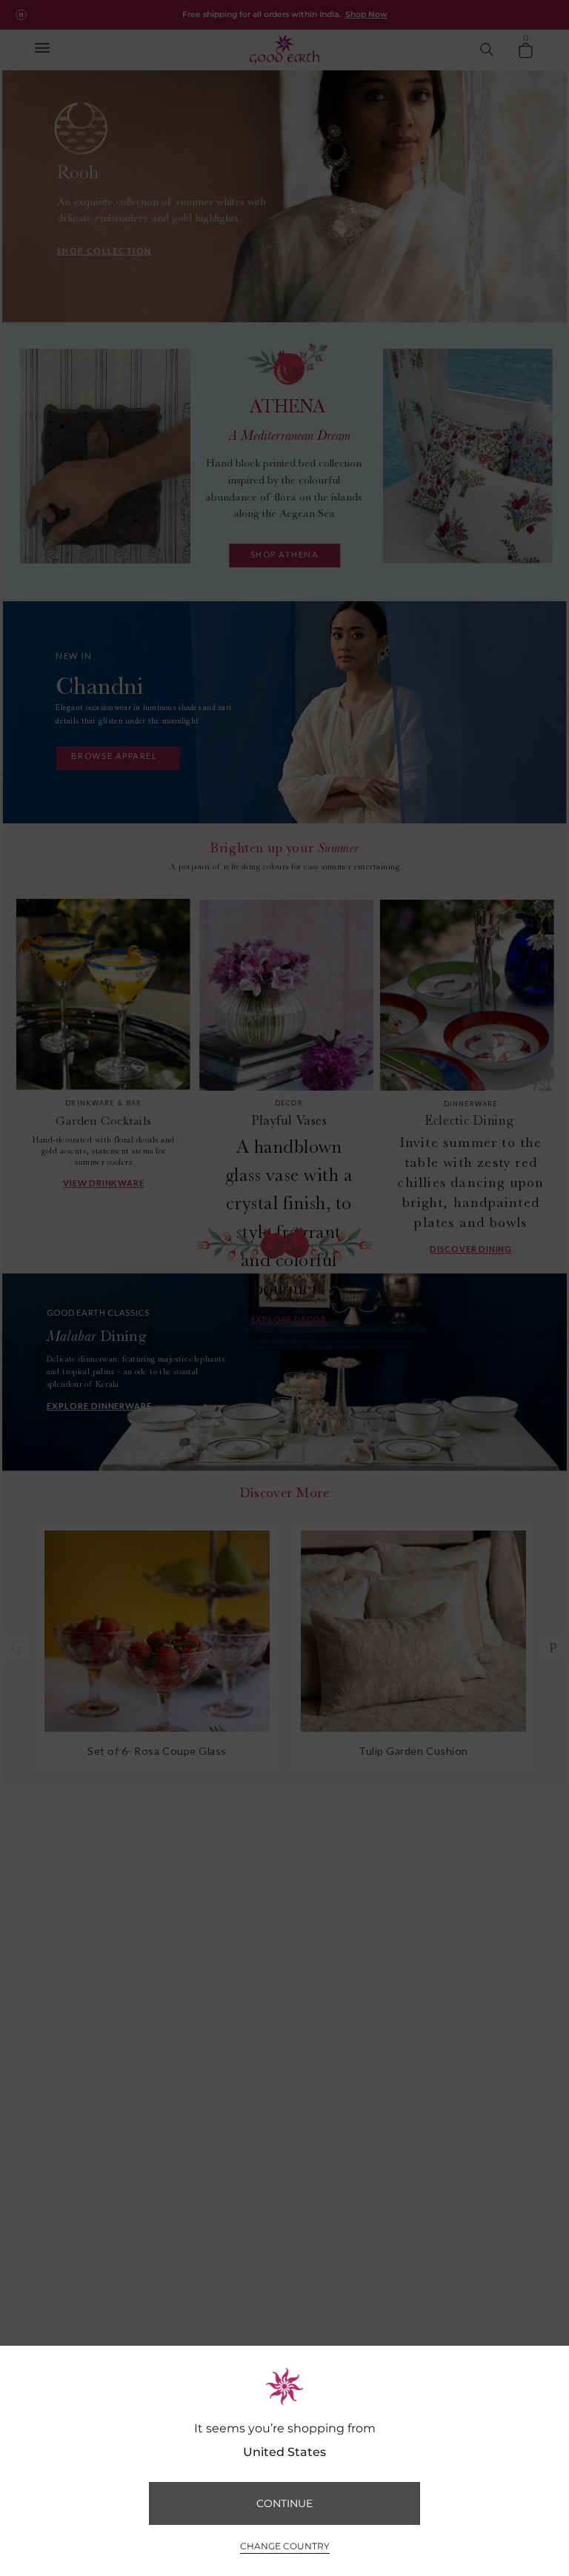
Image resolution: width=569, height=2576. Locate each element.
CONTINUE (284, 2503)
